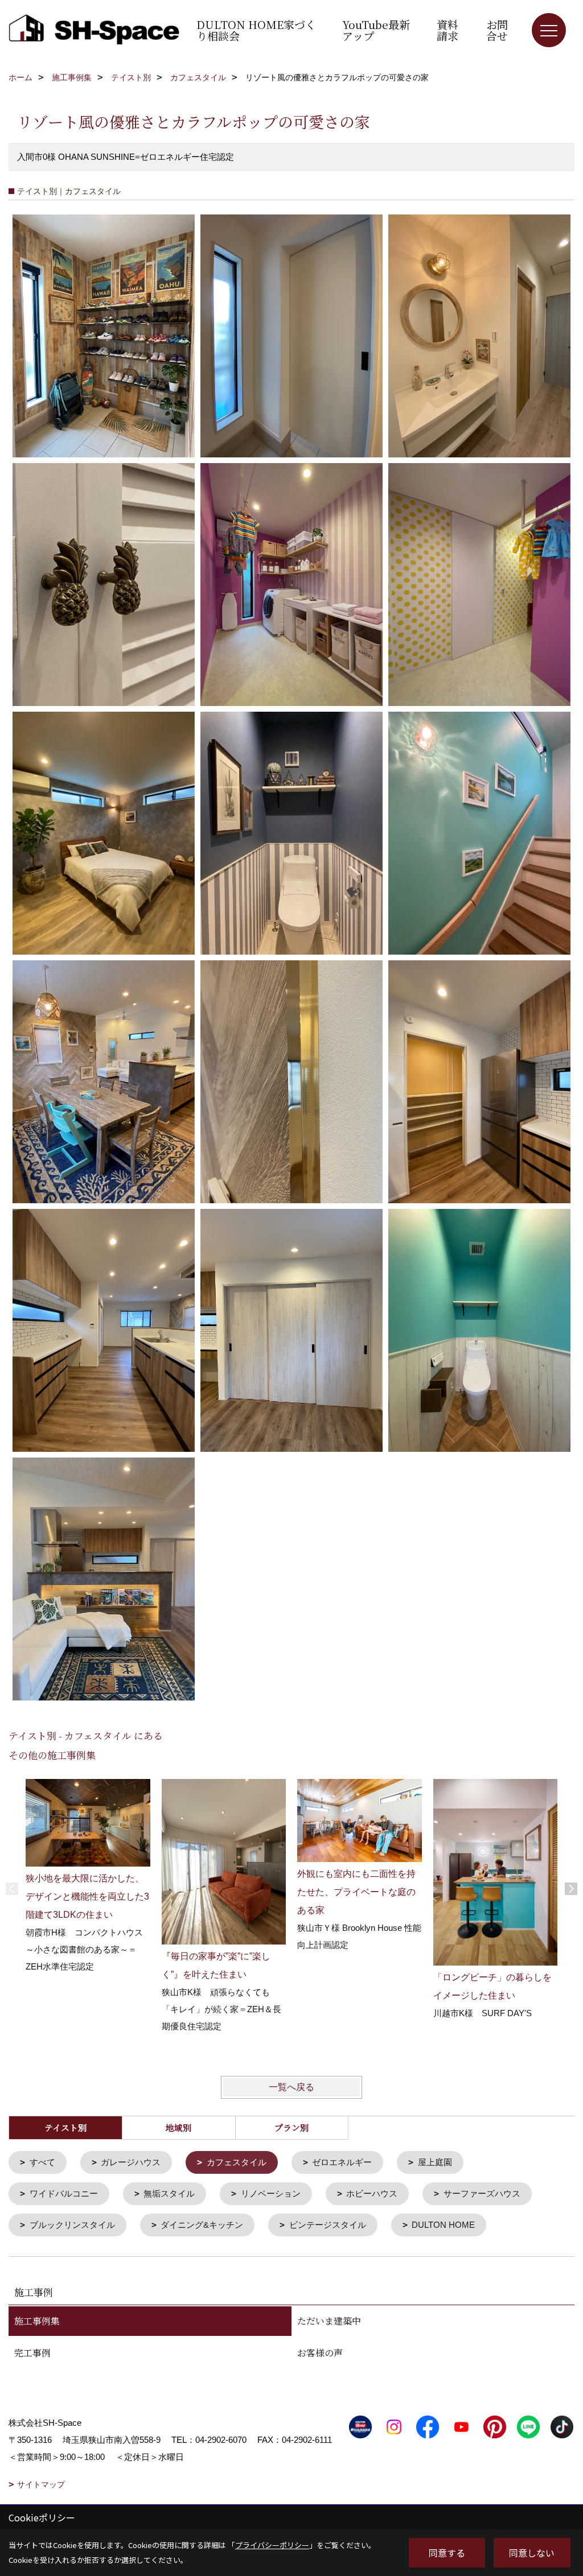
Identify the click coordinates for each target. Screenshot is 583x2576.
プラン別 (291, 2127)
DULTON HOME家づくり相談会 (256, 30)
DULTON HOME (443, 2225)
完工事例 (32, 2353)
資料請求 (447, 30)
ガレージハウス (131, 2162)
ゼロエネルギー (342, 2162)
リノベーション (271, 2193)
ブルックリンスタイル (72, 2225)
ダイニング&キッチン (202, 2225)
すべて (42, 2162)
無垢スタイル (169, 2193)
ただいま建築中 (329, 2321)
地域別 (178, 2127)
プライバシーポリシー (272, 2545)
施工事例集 (37, 2321)
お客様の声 (320, 2353)
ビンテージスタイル (328, 2225)
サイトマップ (41, 2484)
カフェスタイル (237, 2162)
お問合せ (497, 30)
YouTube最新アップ (376, 30)
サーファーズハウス (482, 2193)
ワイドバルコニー (64, 2193)
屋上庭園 (435, 2162)
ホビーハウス (372, 2193)
